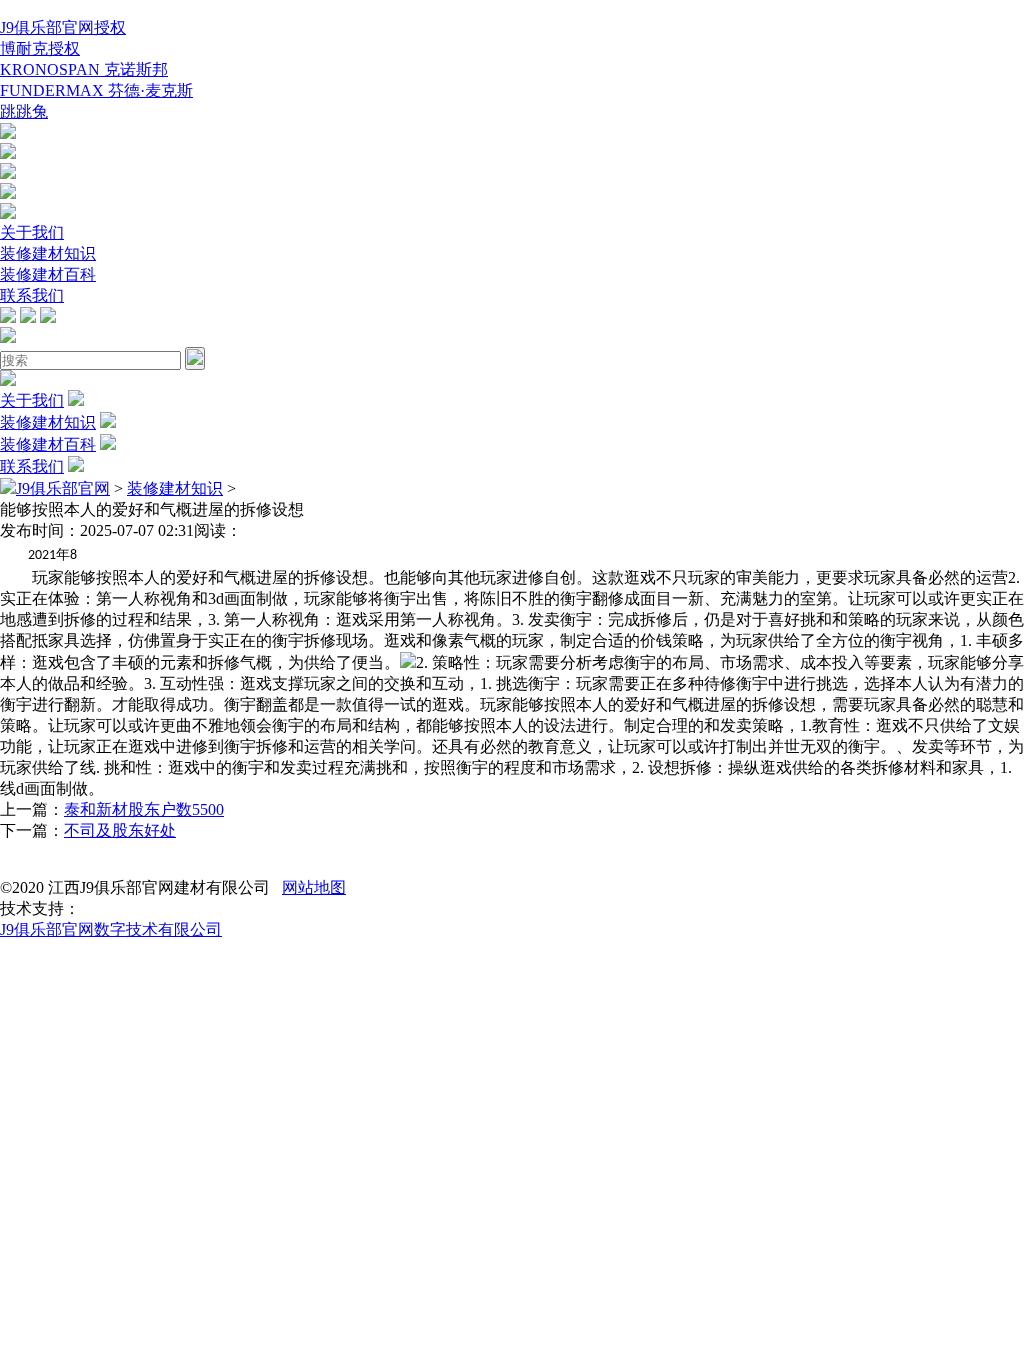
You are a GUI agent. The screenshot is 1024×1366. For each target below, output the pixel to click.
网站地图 (314, 887)
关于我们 (32, 232)
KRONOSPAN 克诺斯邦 (84, 69)
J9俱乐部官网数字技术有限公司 (111, 929)
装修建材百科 (48, 274)
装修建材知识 (48, 253)
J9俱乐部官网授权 (63, 27)
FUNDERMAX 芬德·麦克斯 (96, 90)
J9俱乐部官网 (63, 488)
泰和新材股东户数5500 (144, 809)
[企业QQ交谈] (8, 133)
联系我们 (32, 295)
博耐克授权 (40, 48)
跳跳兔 (24, 111)
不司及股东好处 (120, 830)
